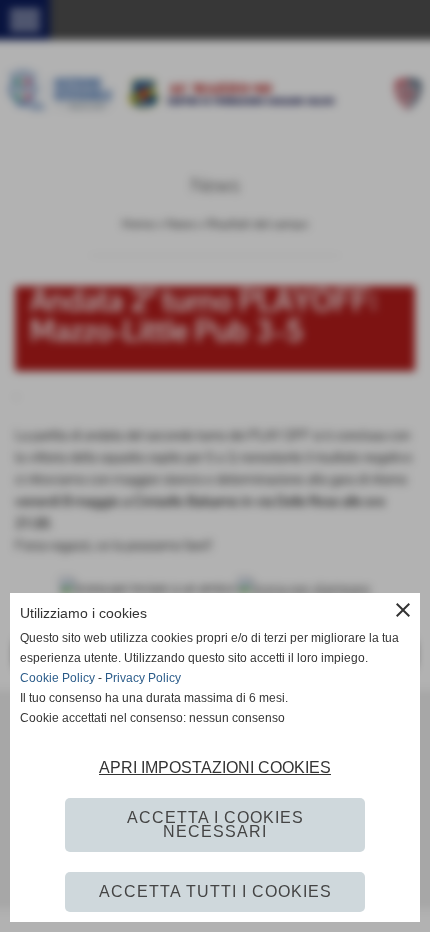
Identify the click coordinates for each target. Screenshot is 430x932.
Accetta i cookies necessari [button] (215, 824)
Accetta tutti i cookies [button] (215, 891)
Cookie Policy (57, 678)
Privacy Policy (143, 678)
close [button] (403, 610)
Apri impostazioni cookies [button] (215, 767)
